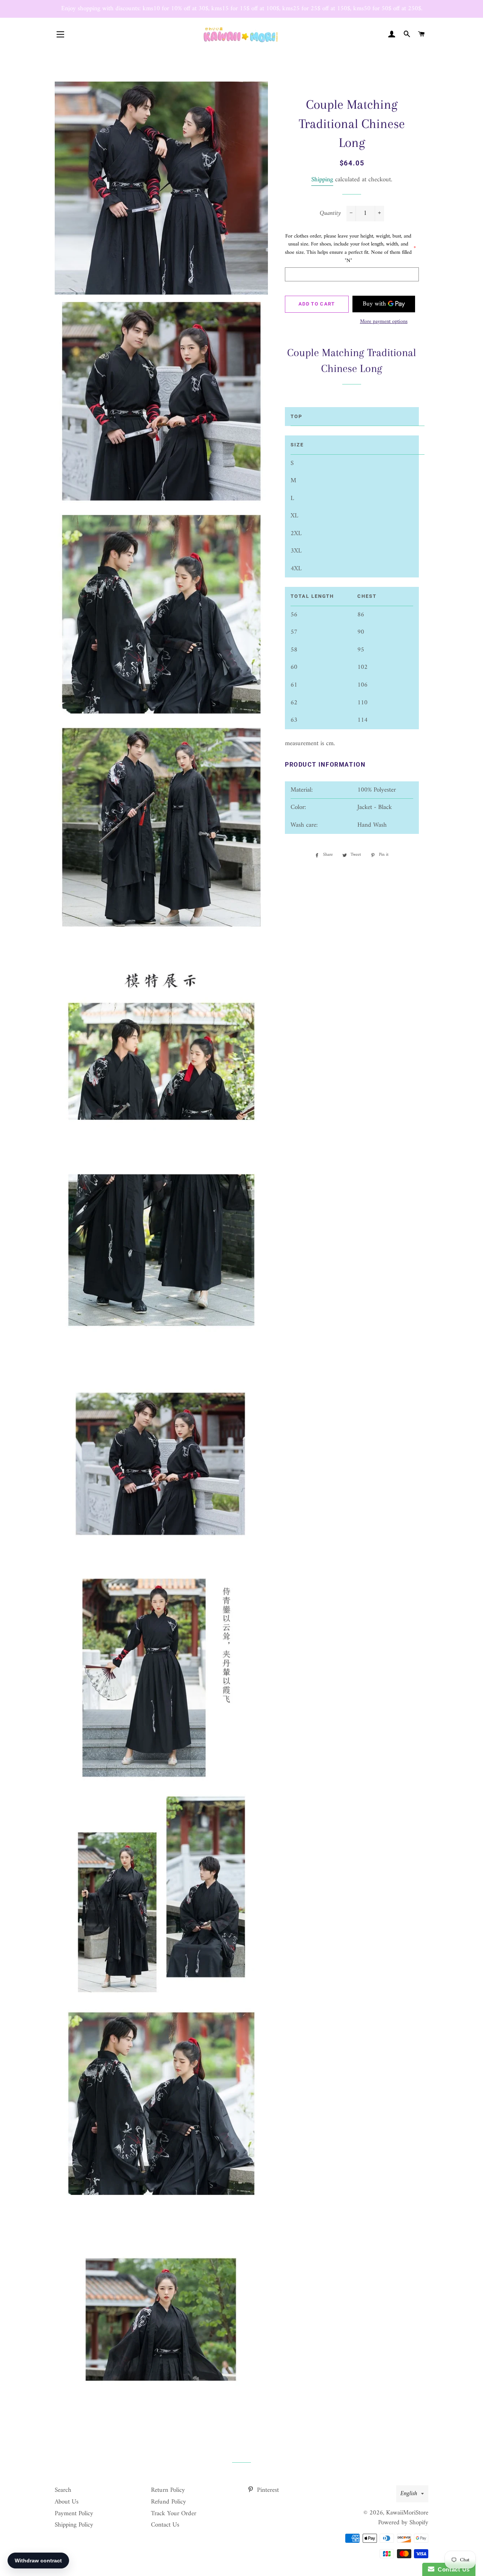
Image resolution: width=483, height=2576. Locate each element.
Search (63, 2490)
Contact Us (165, 2525)
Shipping (322, 180)
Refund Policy (168, 2502)
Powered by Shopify (403, 2523)
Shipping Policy (74, 2525)
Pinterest (267, 2490)
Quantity (330, 214)
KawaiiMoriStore (407, 2513)
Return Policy (168, 2490)
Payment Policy (74, 2514)
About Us (67, 2502)
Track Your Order (174, 2514)
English (409, 2494)
